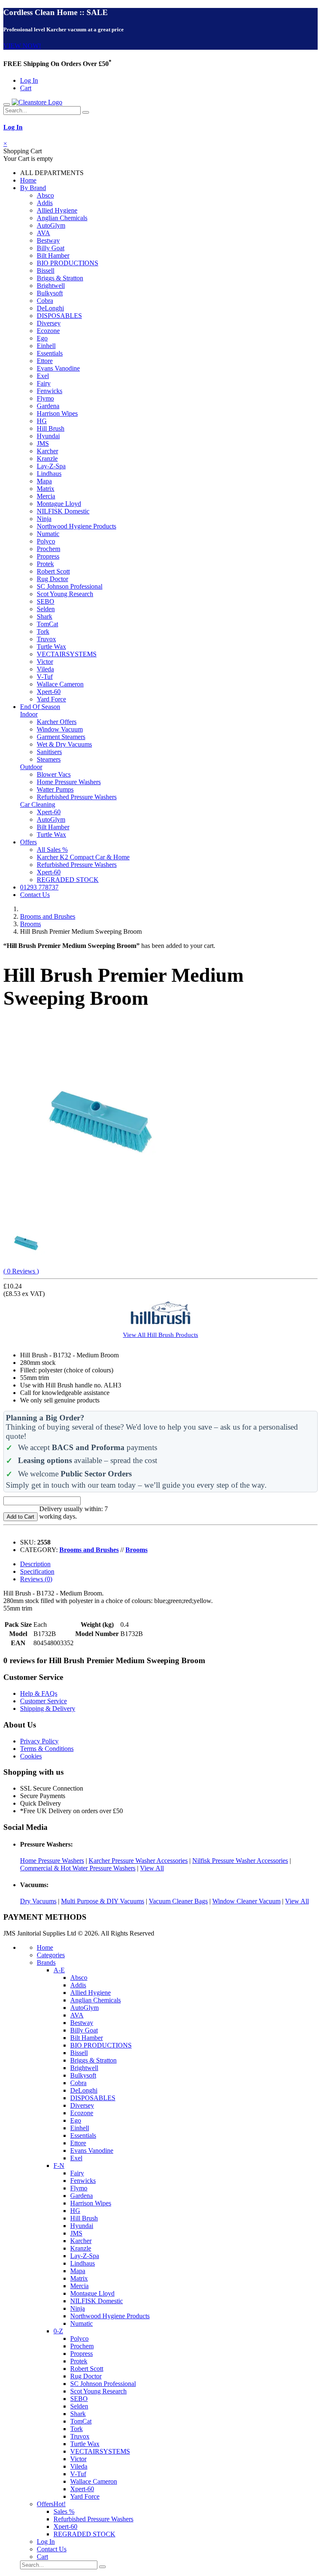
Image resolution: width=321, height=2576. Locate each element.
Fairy (44, 383)
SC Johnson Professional (70, 586)
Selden (46, 609)
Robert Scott (53, 571)
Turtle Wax (51, 647)
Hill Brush (51, 428)
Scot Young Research (65, 594)
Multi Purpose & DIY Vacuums (103, 1901)
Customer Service (43, 1701)
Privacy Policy (39, 1741)
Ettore (45, 361)
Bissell (46, 271)
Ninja (44, 519)
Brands (46, 1962)
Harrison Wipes (57, 413)
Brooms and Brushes (48, 916)
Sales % (64, 2511)
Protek (45, 564)
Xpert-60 (49, 692)
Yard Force (51, 699)
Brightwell (51, 286)
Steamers (49, 759)
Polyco (46, 541)
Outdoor (31, 767)
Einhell (46, 346)
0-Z (58, 2331)
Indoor (29, 714)
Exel (43, 376)
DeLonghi (50, 308)
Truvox (46, 639)
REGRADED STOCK (68, 880)
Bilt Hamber (53, 255)
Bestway (48, 240)
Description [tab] (35, 1564)
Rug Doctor (52, 579)
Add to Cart (20, 1517)
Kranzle (47, 459)
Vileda (45, 669)
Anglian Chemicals (62, 218)
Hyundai (48, 436)
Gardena (48, 406)
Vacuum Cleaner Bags (178, 1901)
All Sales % (52, 850)
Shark (45, 616)
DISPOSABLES (59, 316)
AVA (43, 233)
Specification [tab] (37, 1571)
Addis (45, 203)
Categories (51, 1955)
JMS (43, 443)
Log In (29, 80)
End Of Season (40, 707)
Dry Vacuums (38, 1901)
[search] (86, 112)
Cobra (45, 301)
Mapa (44, 481)
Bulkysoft (50, 293)
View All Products (160, 1335)
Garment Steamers (61, 737)
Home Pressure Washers (69, 782)
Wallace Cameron (60, 684)
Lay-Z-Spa (51, 466)
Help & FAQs (39, 1693)
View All (152, 1868)
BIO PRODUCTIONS (68, 263)
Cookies (31, 1756)
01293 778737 (39, 887)
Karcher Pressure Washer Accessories (138, 1861)
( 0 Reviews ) (21, 1271)
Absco (45, 195)
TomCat (47, 624)
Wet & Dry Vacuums (64, 744)
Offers (28, 842)
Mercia (46, 496)
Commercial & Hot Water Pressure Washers (78, 1868)
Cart (26, 88)
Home (28, 180)
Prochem (48, 549)
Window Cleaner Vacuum (246, 1901)
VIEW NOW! (22, 46)
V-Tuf (45, 677)
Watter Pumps (55, 789)
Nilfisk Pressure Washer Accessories (240, 1861)
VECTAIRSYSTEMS (67, 654)
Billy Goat (51, 248)
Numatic (48, 534)
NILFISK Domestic (63, 511)
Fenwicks (50, 391)
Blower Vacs (54, 774)
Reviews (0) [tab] (36, 1579)
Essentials (50, 353)
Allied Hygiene (57, 210)
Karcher (47, 451)
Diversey (49, 323)
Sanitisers (49, 752)
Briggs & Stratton (60, 278)
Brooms (31, 924)
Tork (43, 631)
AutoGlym (51, 225)
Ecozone (48, 331)
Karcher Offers (57, 722)
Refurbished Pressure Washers (77, 797)
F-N (59, 2166)
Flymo (45, 398)
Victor (45, 662)
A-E (59, 1970)
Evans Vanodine (58, 368)
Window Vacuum (60, 729)
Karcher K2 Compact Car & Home (83, 857)
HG (42, 421)
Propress (48, 556)
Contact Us (35, 895)
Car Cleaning (38, 804)
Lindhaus (49, 474)
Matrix (46, 489)
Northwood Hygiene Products (76, 526)
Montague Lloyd (59, 504)
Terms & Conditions (47, 1749)
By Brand (33, 188)
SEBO (46, 601)
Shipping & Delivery (48, 1708)
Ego (42, 338)
